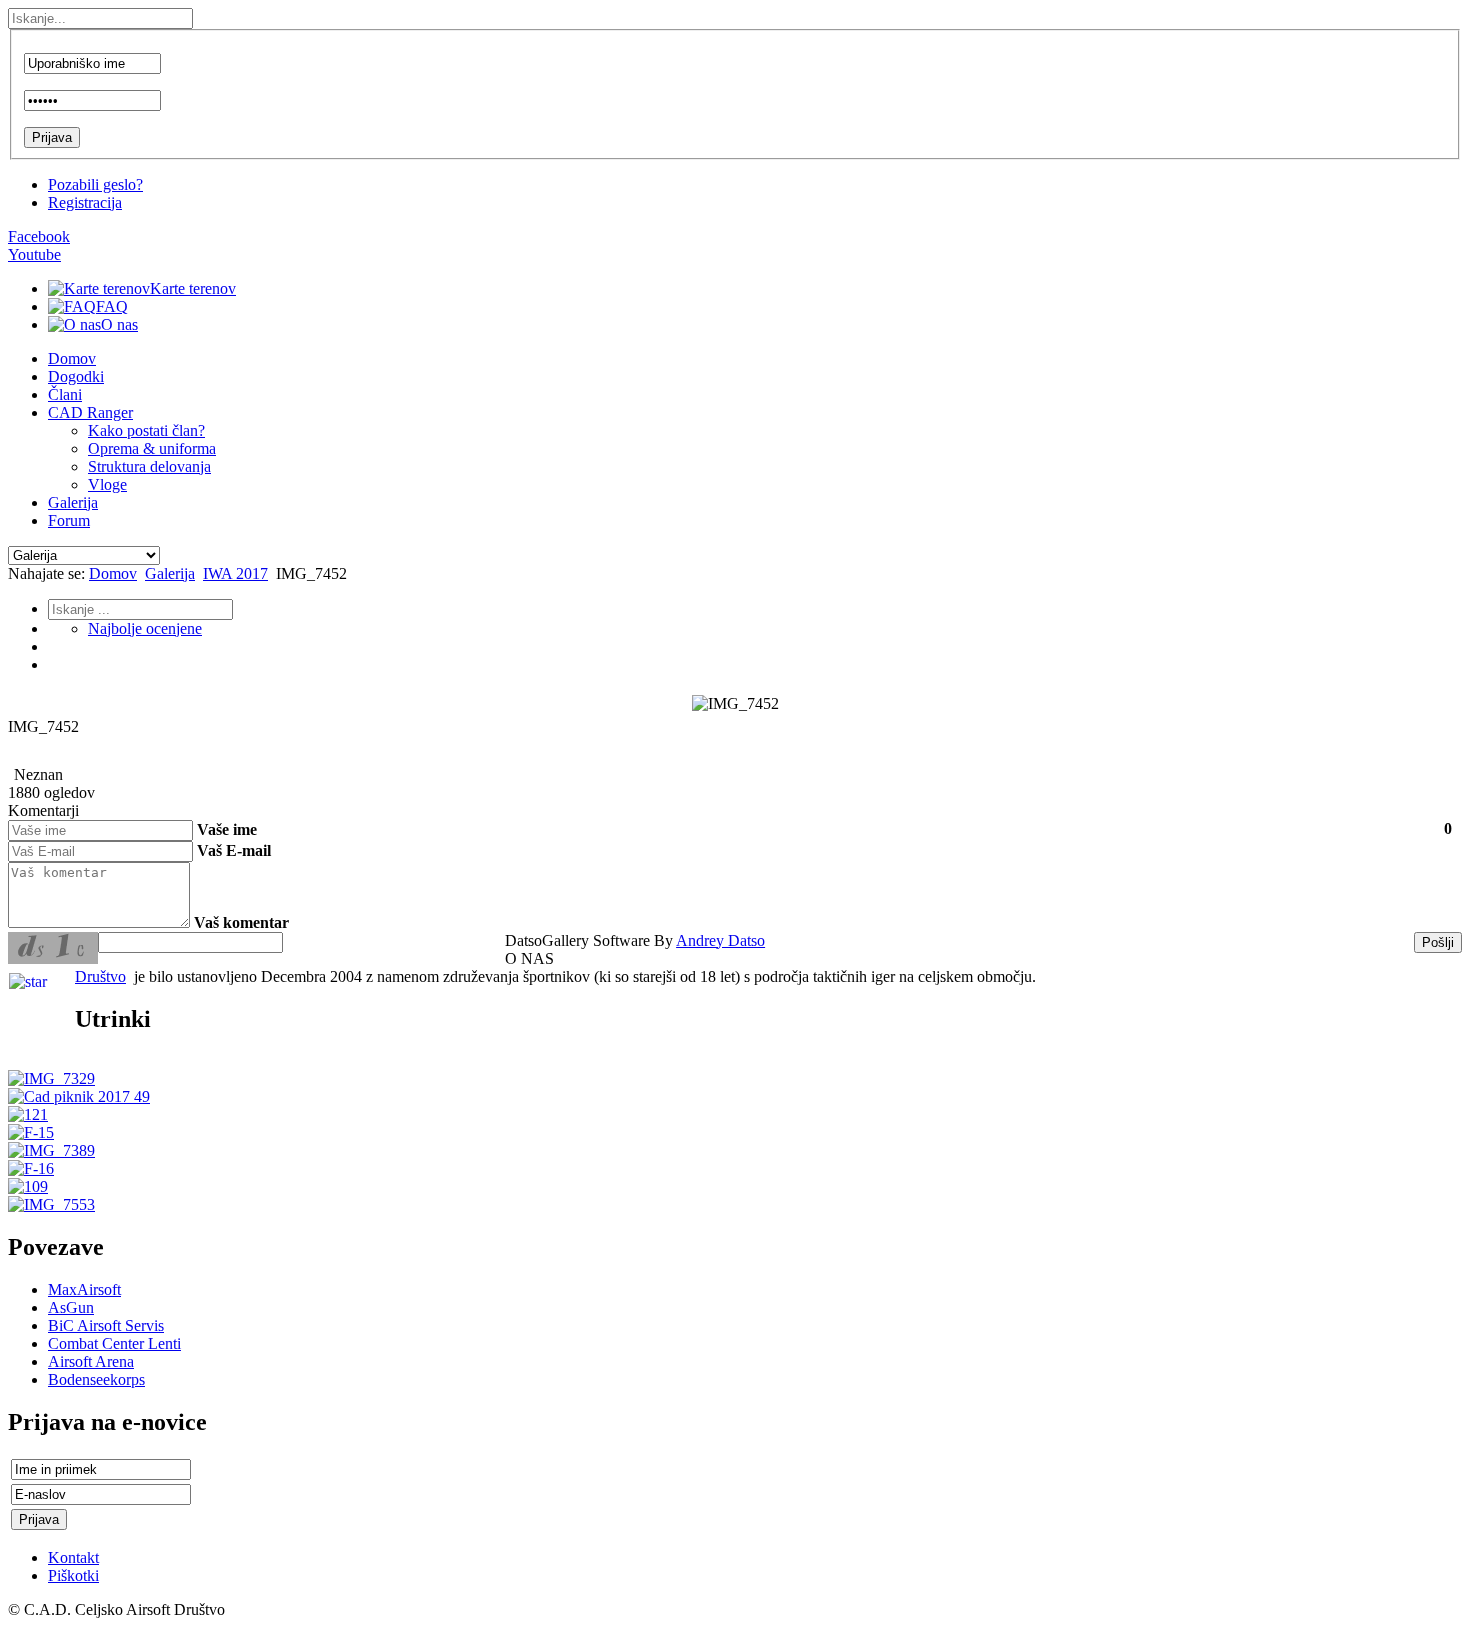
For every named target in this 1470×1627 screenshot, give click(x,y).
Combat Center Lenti (114, 1343)
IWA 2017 (235, 573)
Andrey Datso (720, 940)
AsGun (71, 1307)
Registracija (85, 202)
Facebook (39, 236)
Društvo (100, 976)
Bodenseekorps (96, 1379)
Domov (113, 573)
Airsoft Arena (91, 1361)
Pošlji (1438, 942)
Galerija (170, 573)
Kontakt (73, 1557)
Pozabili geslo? (95, 184)
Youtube (34, 254)
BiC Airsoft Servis (106, 1325)
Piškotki (73, 1575)
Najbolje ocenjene (145, 628)
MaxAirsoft (84, 1289)
